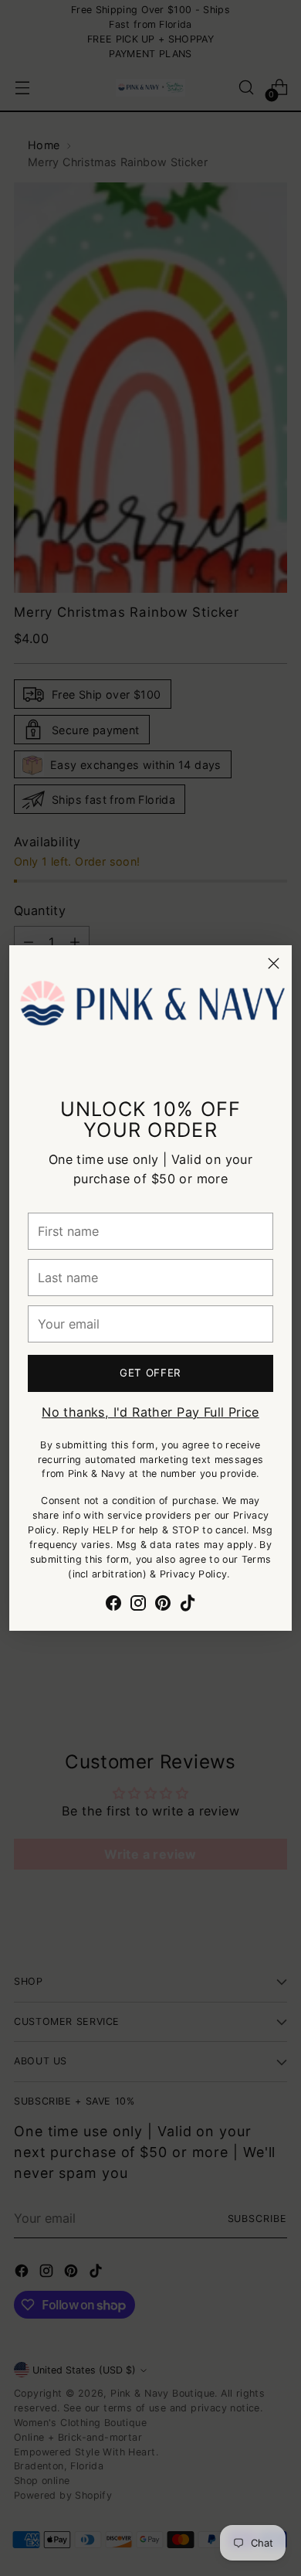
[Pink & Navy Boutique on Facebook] (113, 1605)
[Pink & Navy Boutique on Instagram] (138, 1605)
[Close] (274, 963)
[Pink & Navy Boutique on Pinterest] (163, 1605)
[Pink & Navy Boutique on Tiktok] (188, 1605)
